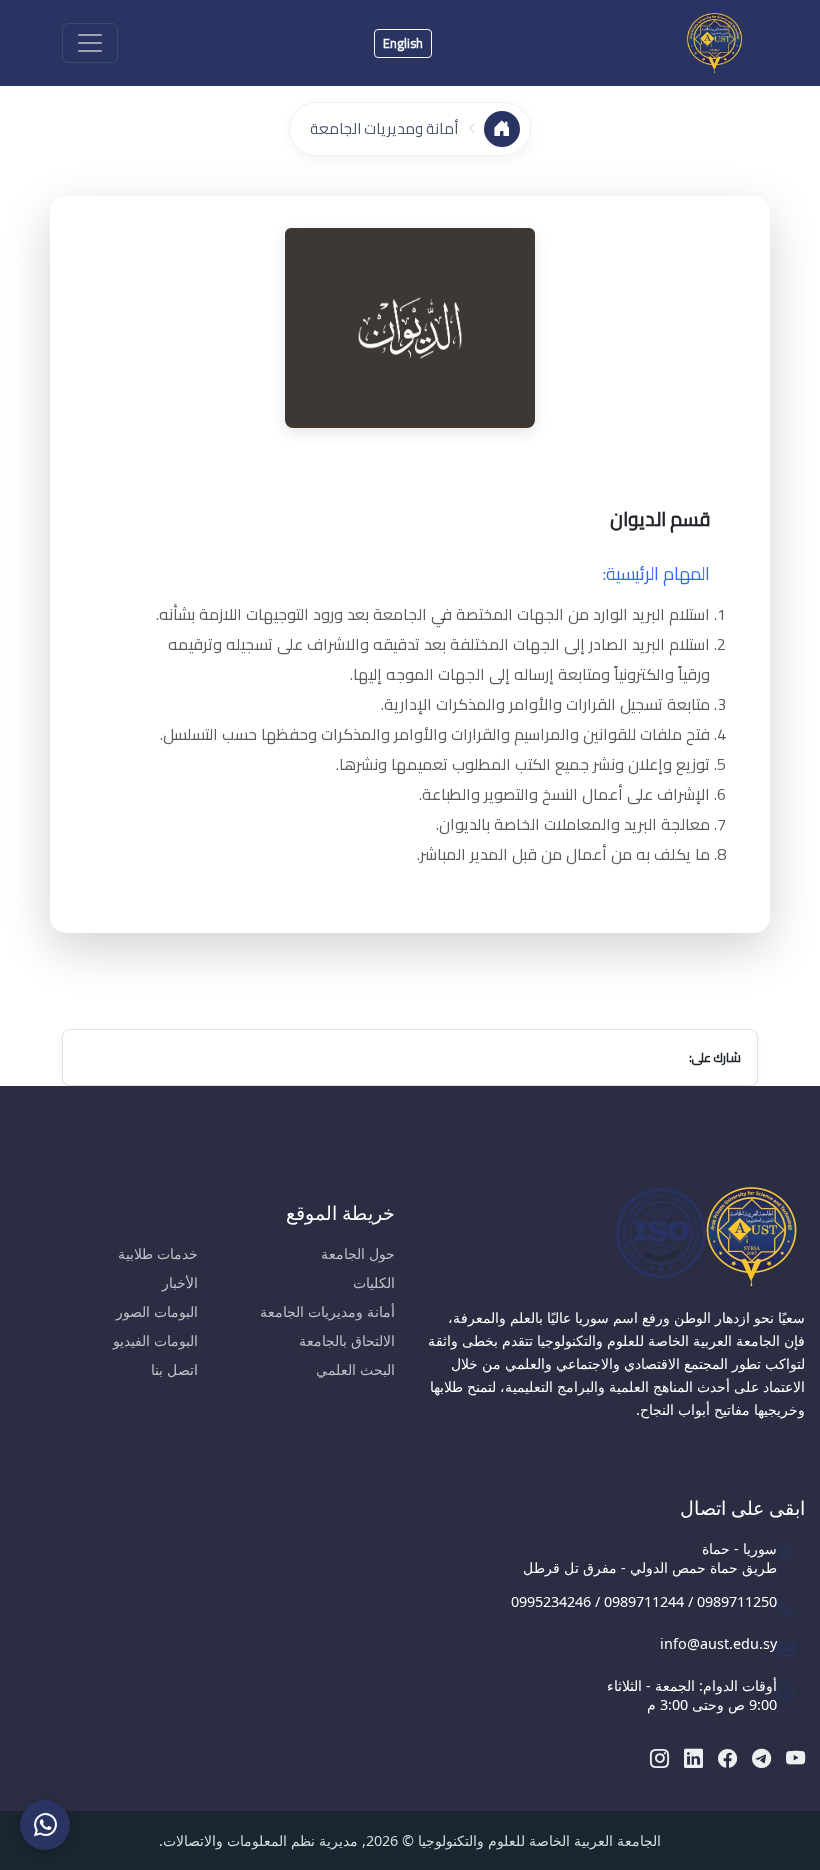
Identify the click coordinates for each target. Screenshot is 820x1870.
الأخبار (180, 1282)
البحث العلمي (355, 1369)
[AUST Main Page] (615, 1236)
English (403, 43)
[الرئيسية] (502, 129)
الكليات (374, 1282)
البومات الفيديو (155, 1340)
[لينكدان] (693, 1757)
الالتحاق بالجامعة (347, 1340)
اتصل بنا (174, 1369)
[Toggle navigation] (90, 43)
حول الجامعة (358, 1253)
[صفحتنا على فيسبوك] (727, 1757)
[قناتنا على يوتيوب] (795, 1757)
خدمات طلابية (158, 1253)
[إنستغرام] (659, 1757)
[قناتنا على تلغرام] (761, 1757)
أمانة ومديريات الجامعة (384, 128)
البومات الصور (157, 1311)
